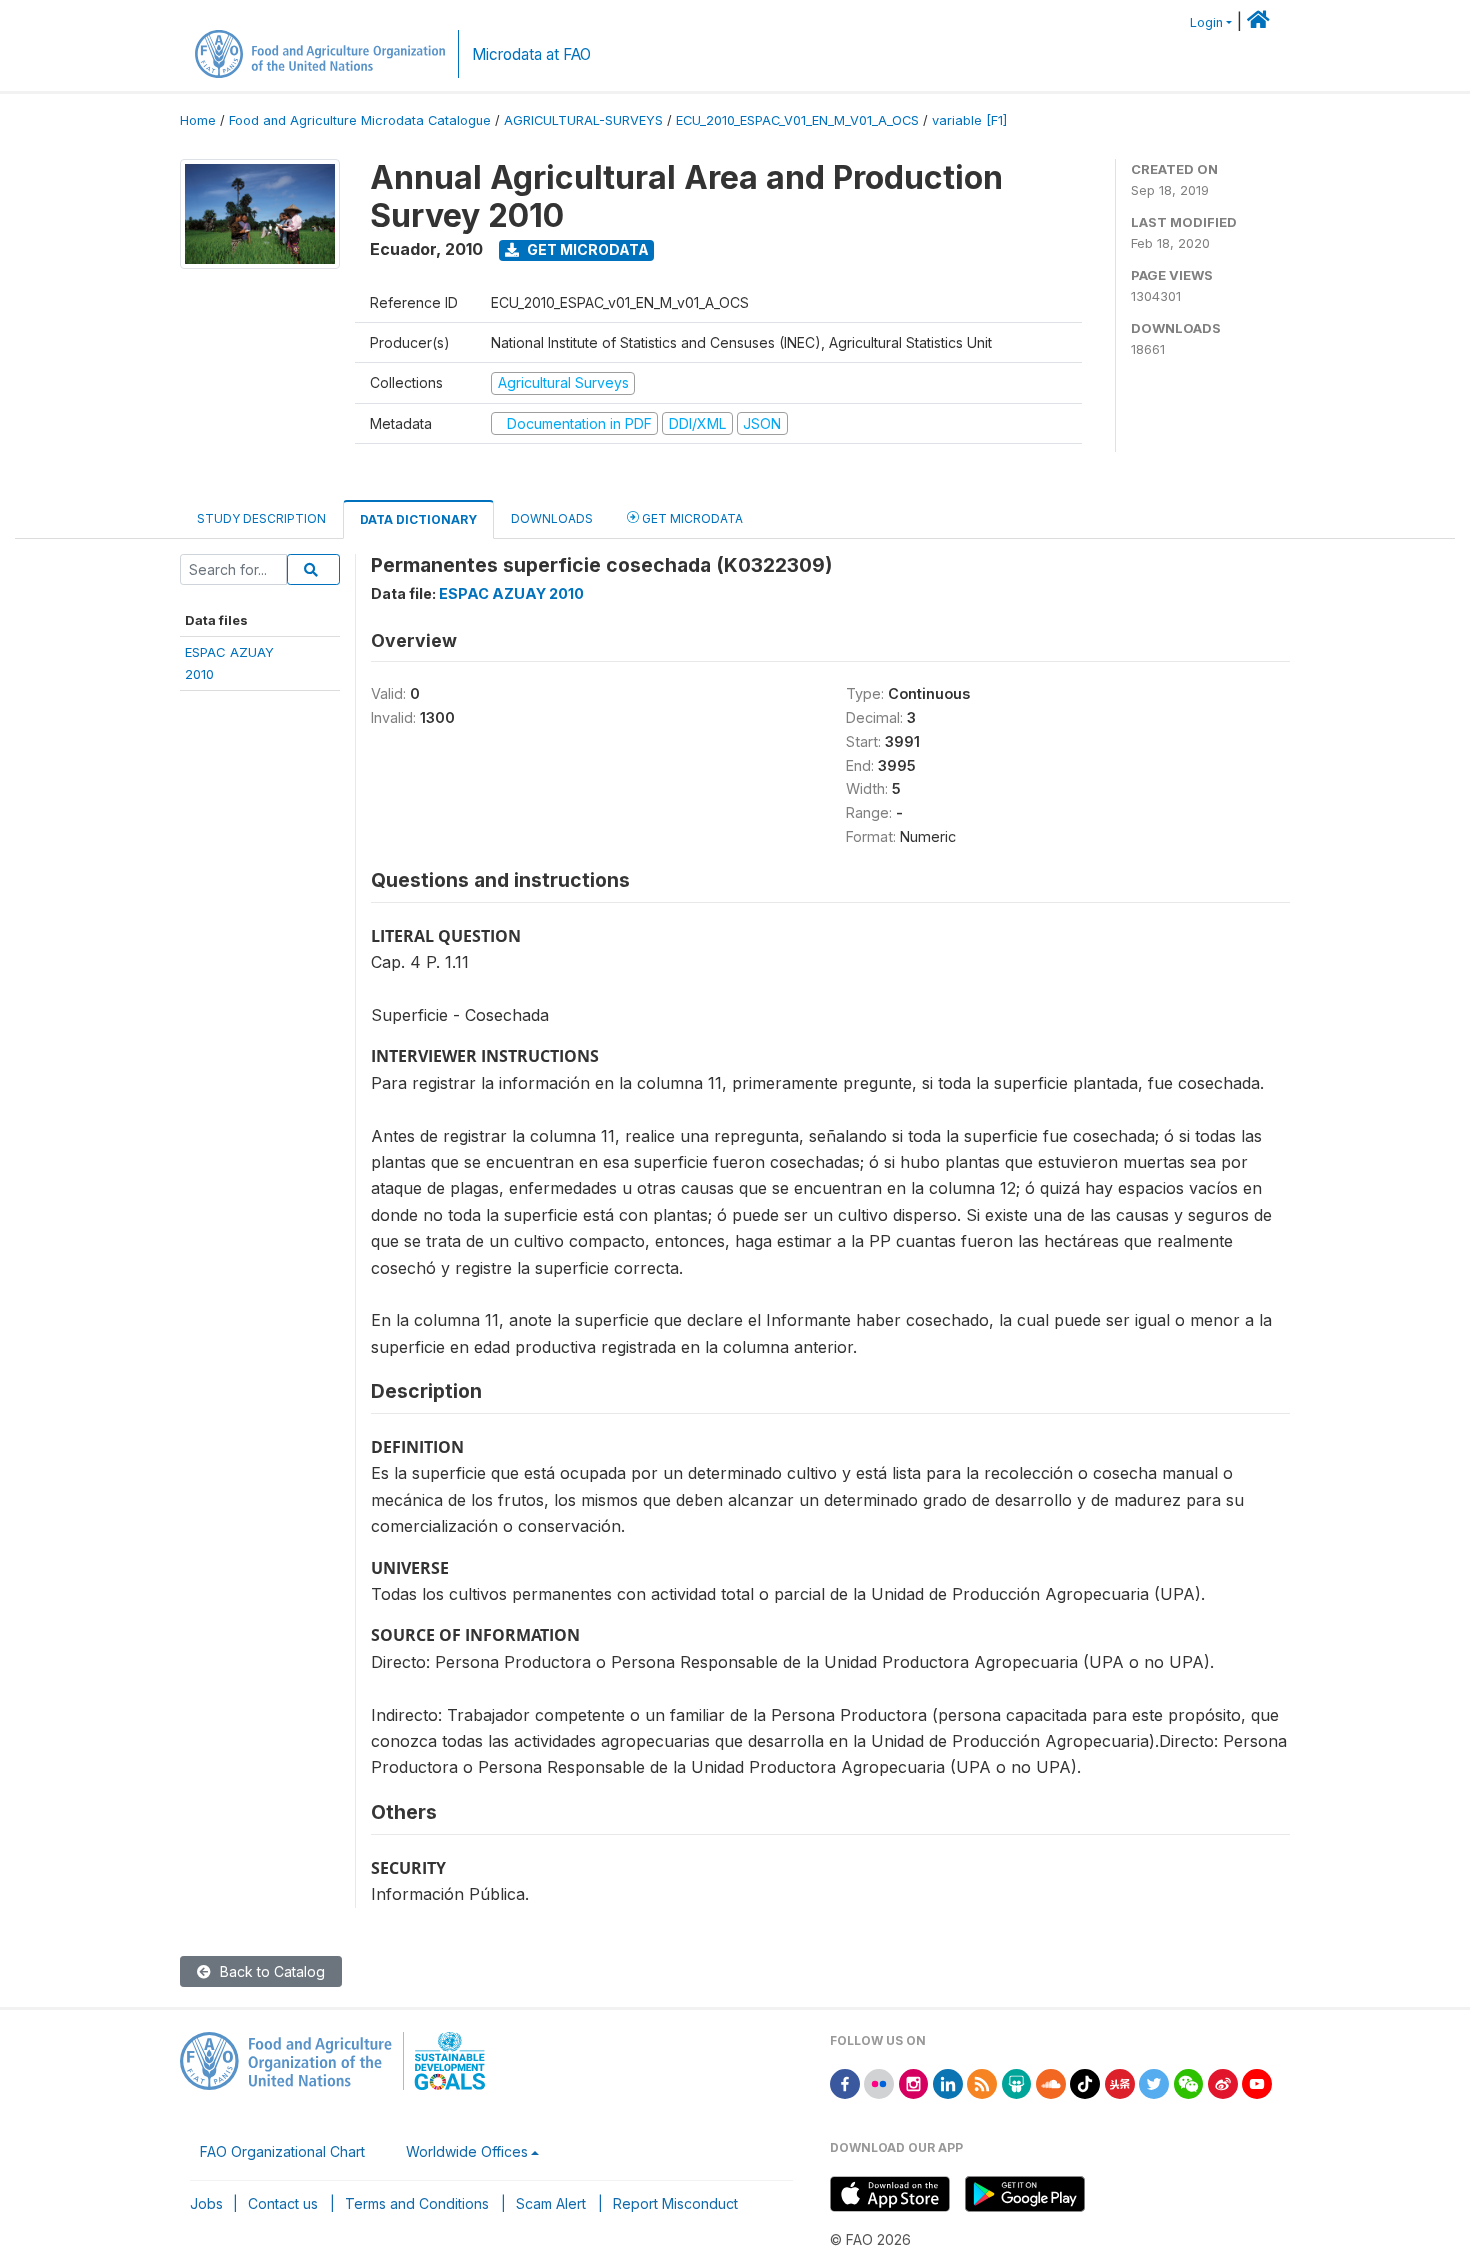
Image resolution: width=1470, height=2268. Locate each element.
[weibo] (1223, 2082)
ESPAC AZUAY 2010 (511, 593)
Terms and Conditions (417, 2203)
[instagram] (914, 2082)
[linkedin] (948, 2082)
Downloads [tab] (552, 518)
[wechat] (1189, 2082)
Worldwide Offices (467, 2151)
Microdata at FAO (531, 54)
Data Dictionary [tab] (418, 519)
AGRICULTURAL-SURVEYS (583, 120)
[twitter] (1154, 2082)
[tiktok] (1085, 2082)
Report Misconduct (675, 2203)
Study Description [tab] (261, 518)
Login (1206, 22)
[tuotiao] (1120, 2082)
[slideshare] (1017, 2082)
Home (198, 120)
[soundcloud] (1051, 2082)
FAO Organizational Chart (282, 2151)
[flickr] (879, 2082)
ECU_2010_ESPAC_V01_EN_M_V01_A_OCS (797, 120)
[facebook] (845, 2082)
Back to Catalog (270, 1971)
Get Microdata (586, 249)
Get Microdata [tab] (691, 518)
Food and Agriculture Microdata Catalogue (360, 120)
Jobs (206, 2203)
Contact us (283, 2203)
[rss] (982, 2082)
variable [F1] (969, 120)
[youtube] (1257, 2082)
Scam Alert (551, 2203)
